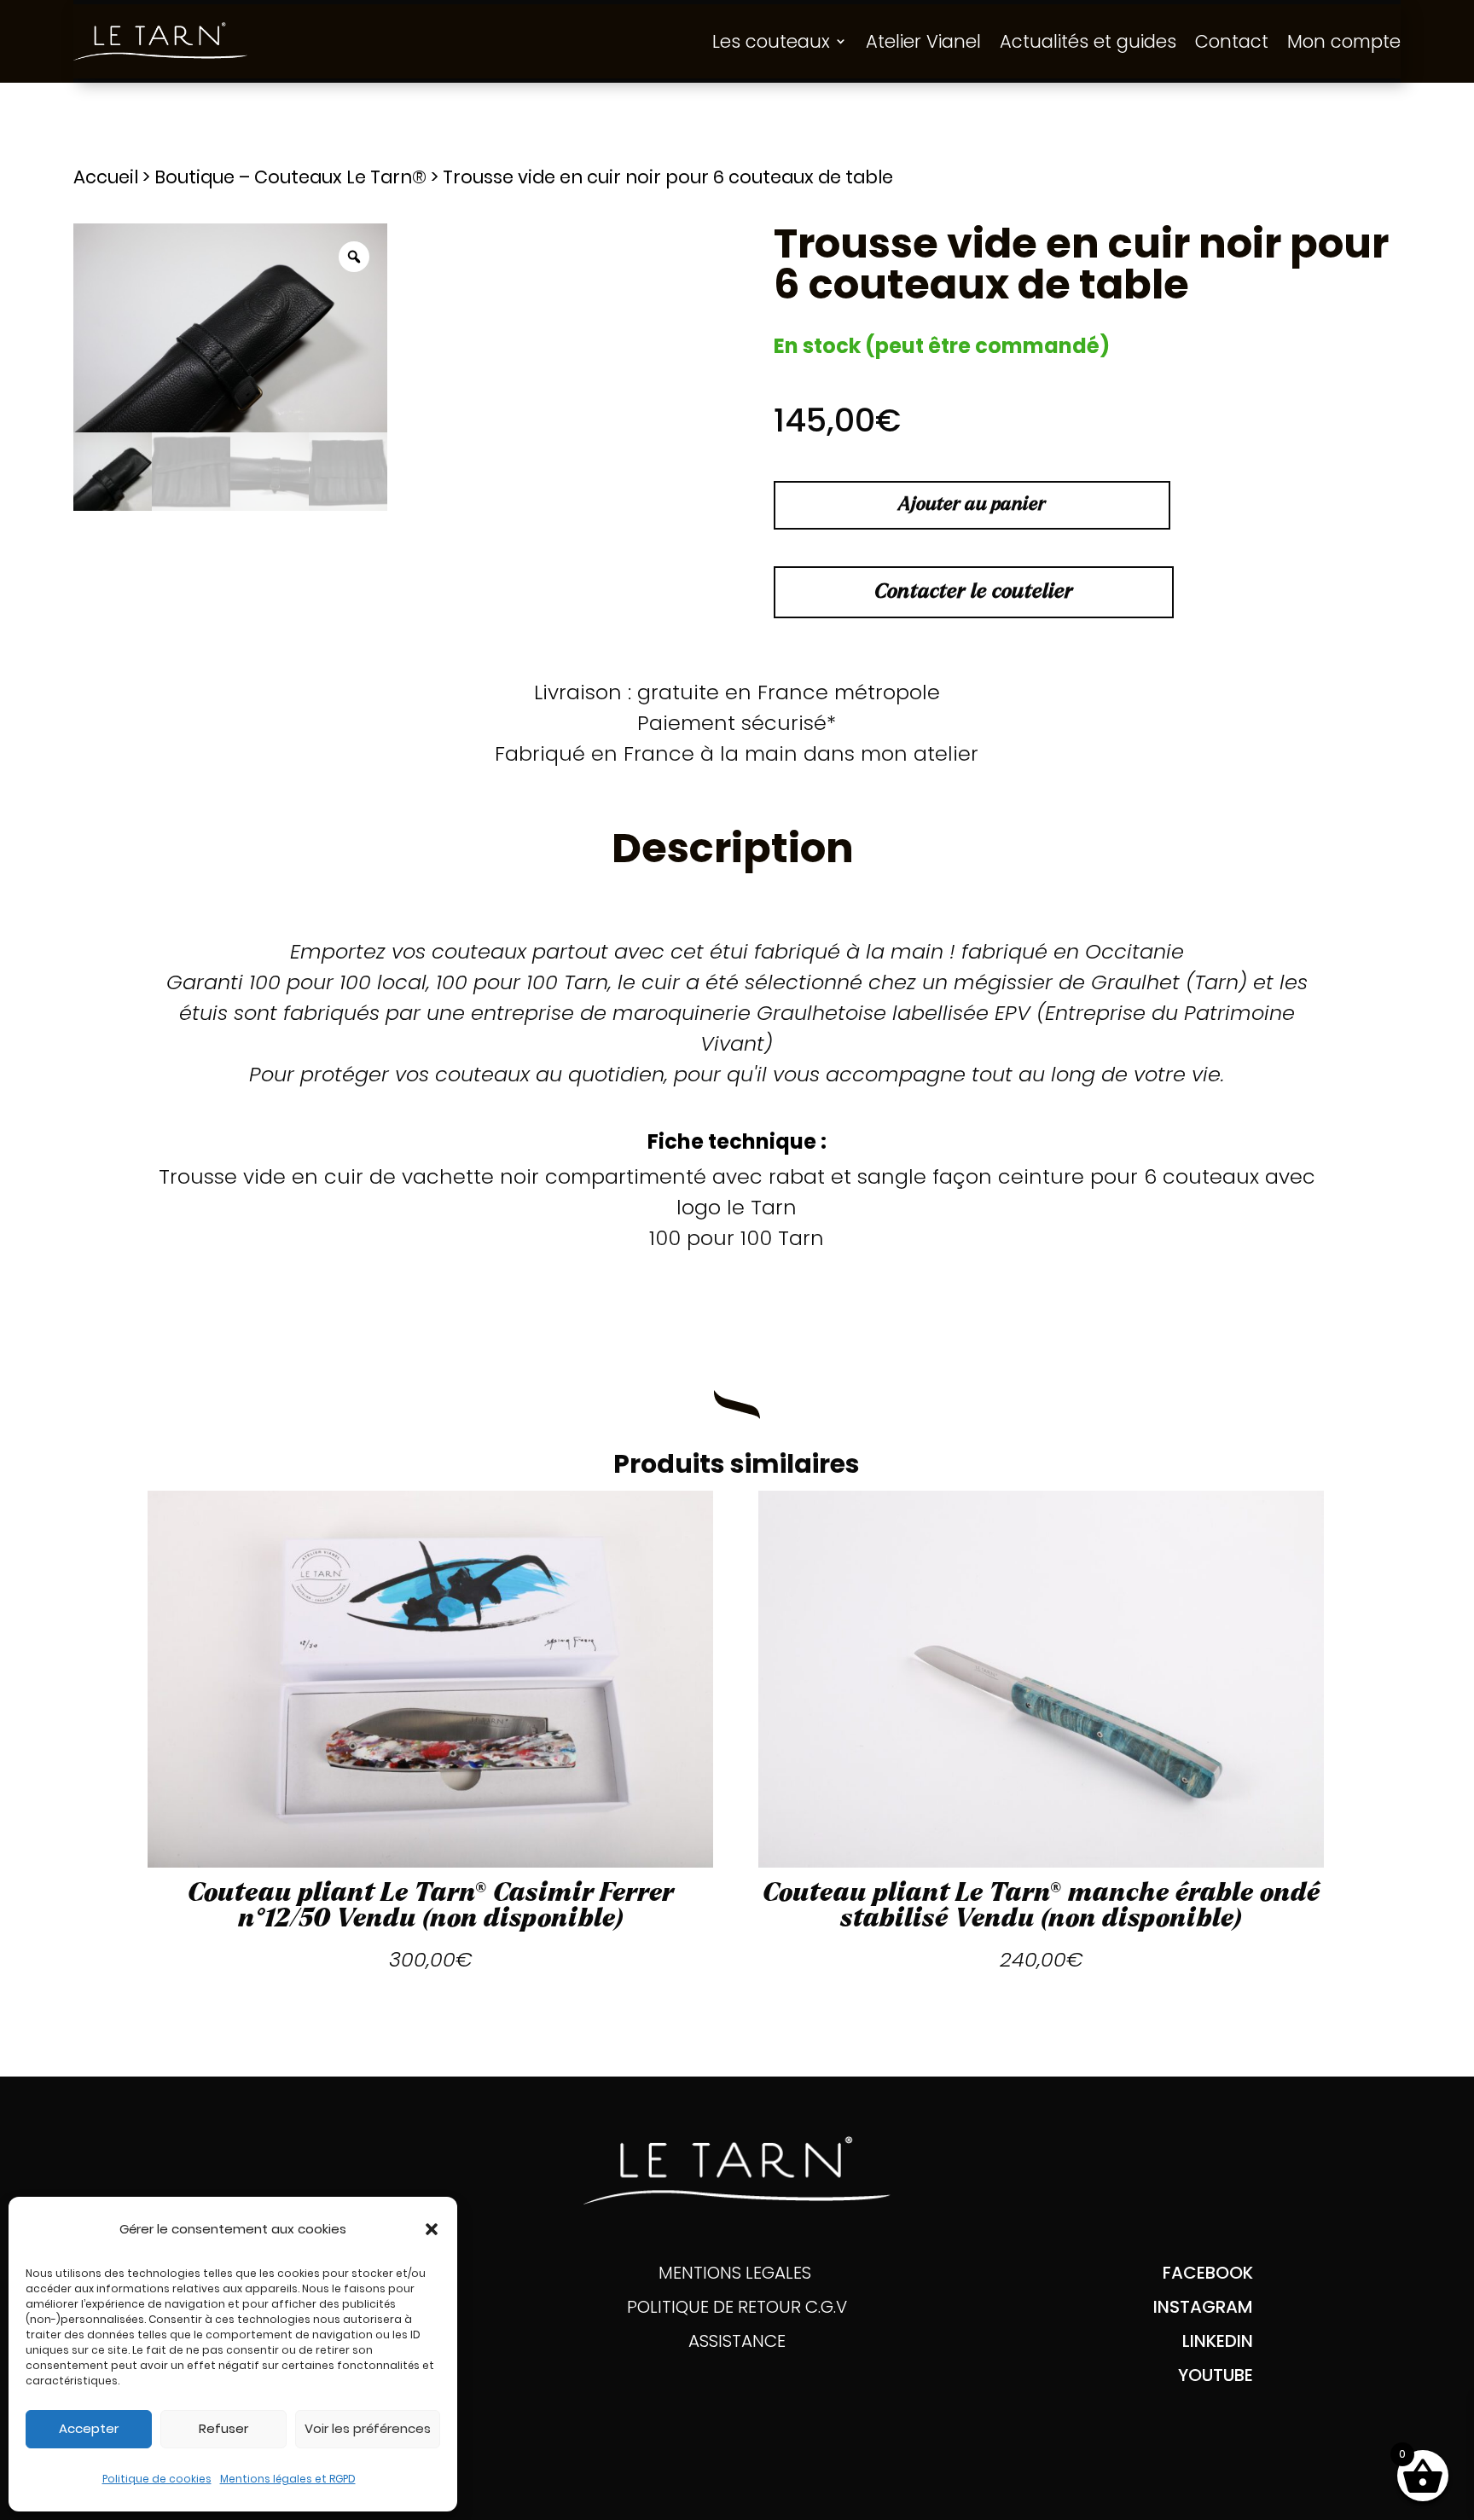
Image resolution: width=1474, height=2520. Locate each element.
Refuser (223, 2428)
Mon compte (1344, 41)
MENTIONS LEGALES (737, 2273)
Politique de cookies (157, 2479)
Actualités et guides (1088, 41)
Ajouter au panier (972, 505)
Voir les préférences (368, 2428)
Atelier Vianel (923, 41)
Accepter (89, 2428)
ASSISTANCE (737, 2341)
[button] (432, 2229)
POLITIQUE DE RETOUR (716, 2307)
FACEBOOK (1208, 2273)
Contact (1232, 41)
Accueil (106, 177)
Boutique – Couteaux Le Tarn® (290, 177)
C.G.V (826, 2307)
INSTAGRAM (1203, 2307)
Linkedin (1218, 2341)
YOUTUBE (1216, 2375)
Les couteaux (771, 41)
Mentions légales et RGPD (288, 2479)
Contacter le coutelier (974, 592)
